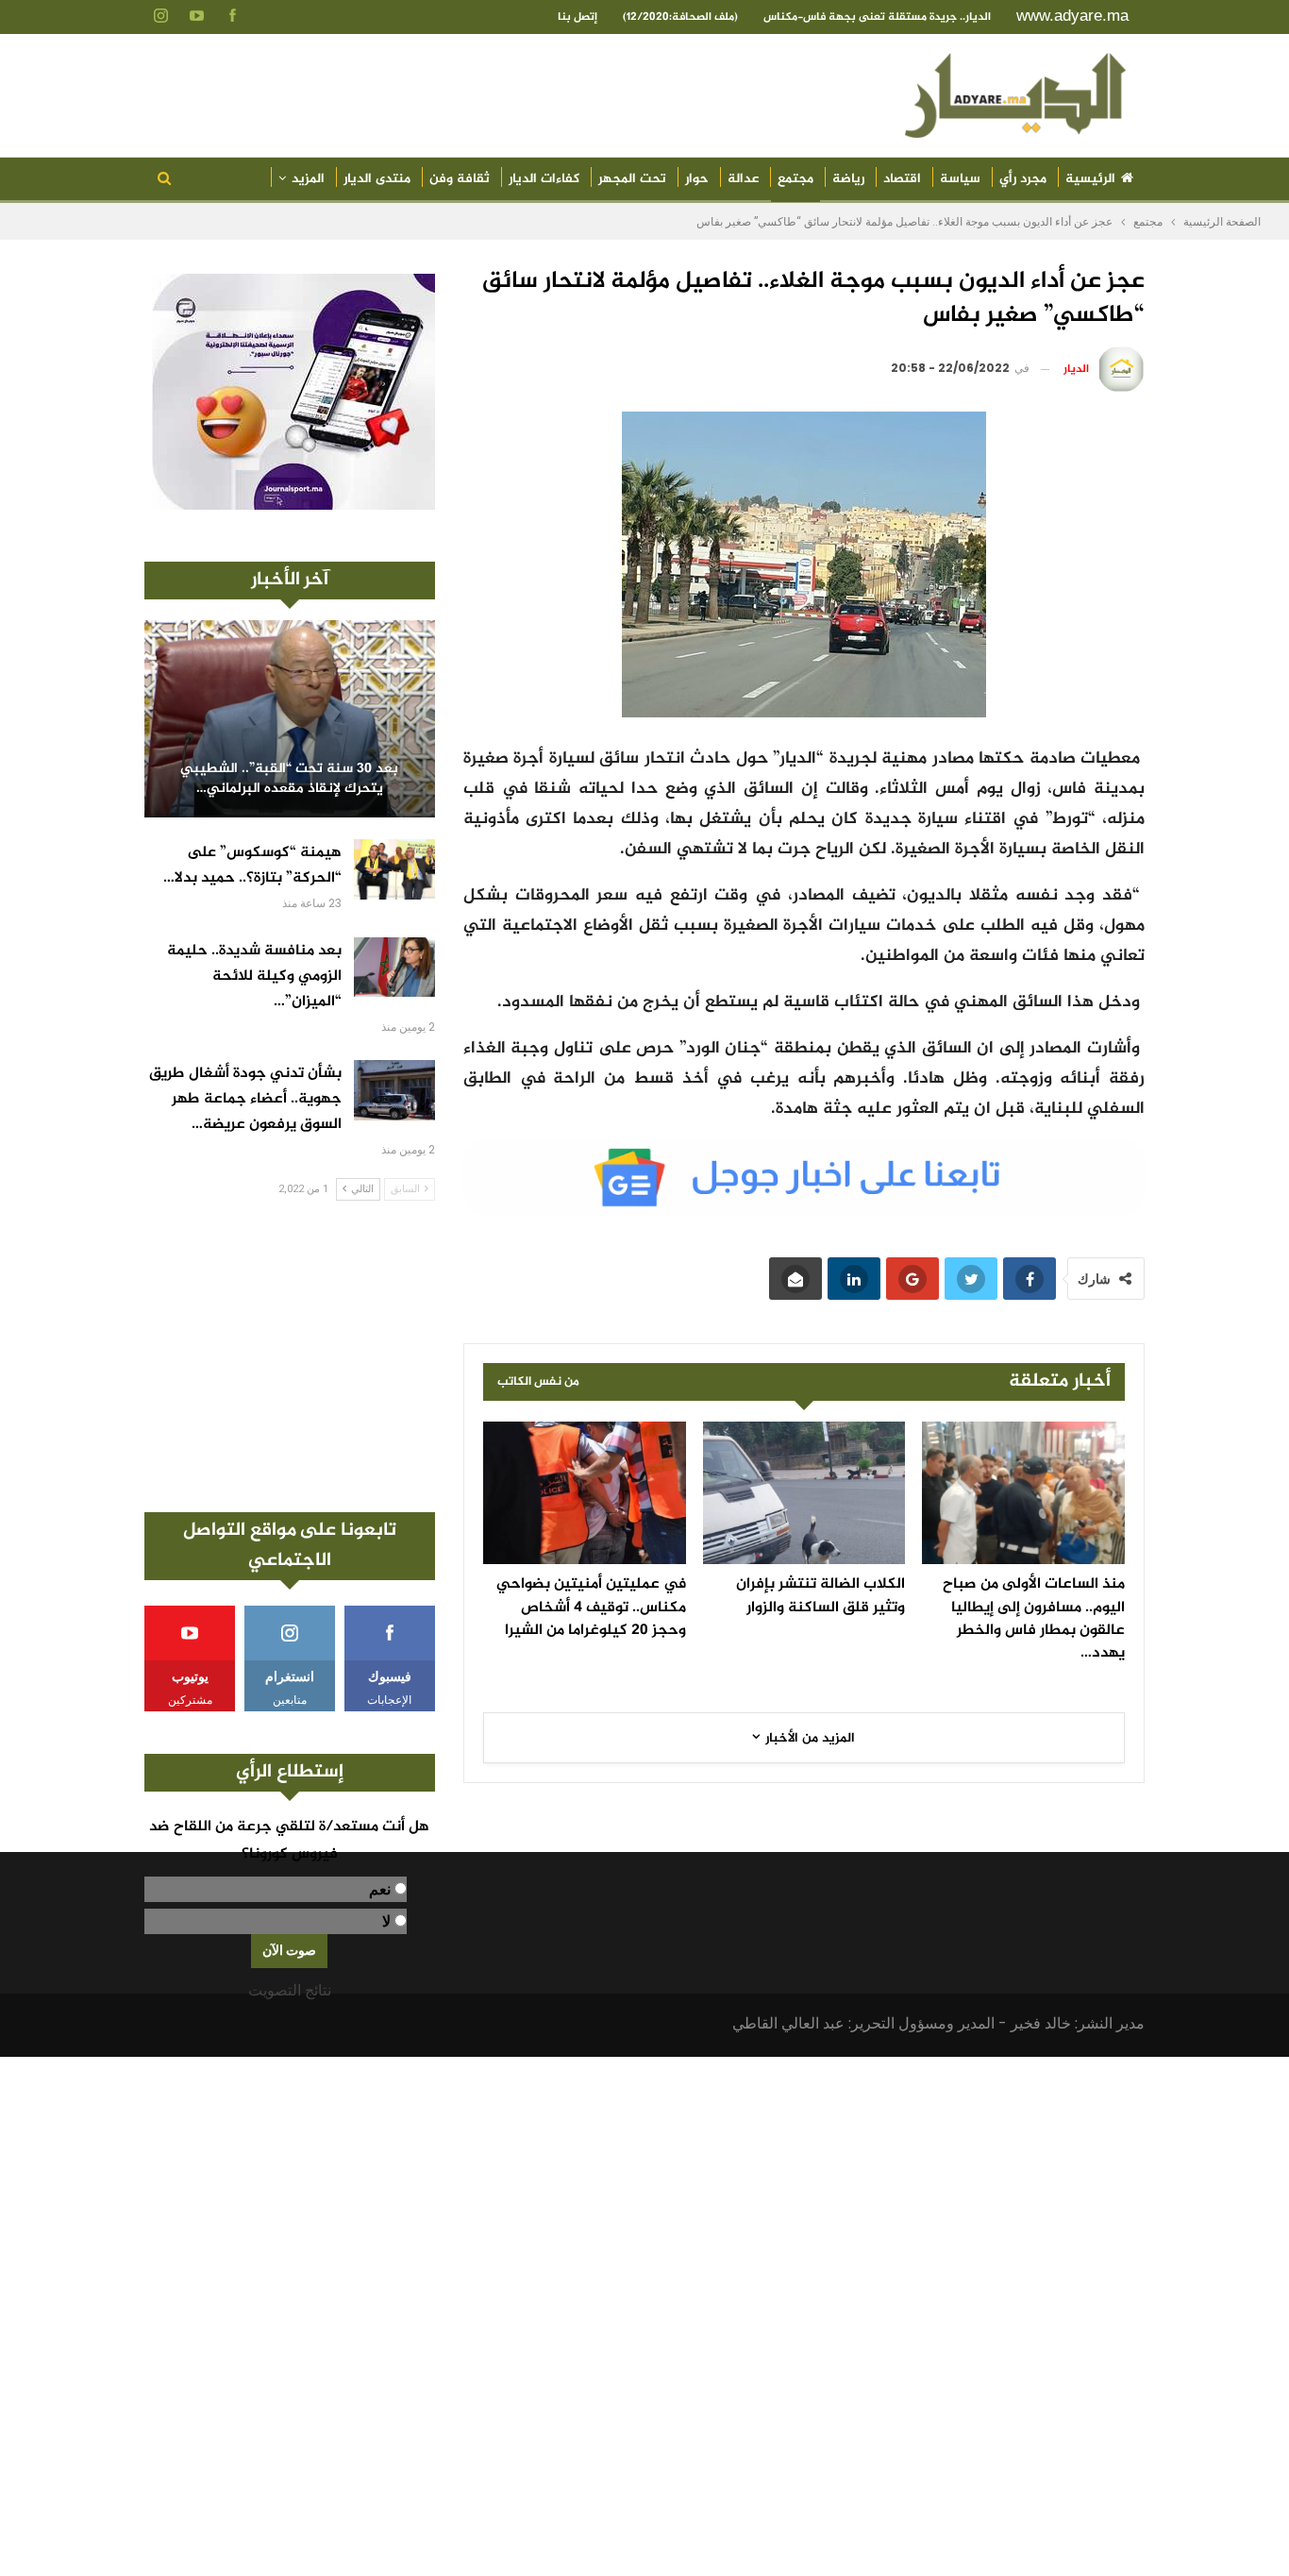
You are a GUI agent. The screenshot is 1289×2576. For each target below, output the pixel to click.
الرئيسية (1090, 179)
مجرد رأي (1023, 179)
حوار (697, 179)
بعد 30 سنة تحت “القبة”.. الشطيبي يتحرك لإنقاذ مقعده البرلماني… (289, 779)
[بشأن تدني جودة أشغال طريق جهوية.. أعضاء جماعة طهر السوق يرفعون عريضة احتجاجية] (394, 1090)
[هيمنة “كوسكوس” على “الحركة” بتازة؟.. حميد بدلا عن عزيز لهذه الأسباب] (394, 869)
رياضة (848, 179)
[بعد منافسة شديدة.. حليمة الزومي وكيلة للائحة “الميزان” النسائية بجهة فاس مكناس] (394, 968)
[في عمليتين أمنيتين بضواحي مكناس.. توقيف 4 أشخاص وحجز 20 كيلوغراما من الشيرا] (585, 1492)
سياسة (960, 179)
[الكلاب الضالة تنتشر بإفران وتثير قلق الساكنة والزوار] (804, 1492)
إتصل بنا (578, 17)
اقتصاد (902, 179)
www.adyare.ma (1072, 16)
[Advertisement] (290, 1356)
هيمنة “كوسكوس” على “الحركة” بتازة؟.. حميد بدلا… (252, 866)
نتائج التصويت (290, 1990)
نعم (380, 1889)
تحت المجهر (632, 179)
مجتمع (795, 179)
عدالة (743, 179)
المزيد (308, 179)
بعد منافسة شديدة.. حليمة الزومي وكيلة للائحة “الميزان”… (254, 977)
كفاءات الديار (544, 179)
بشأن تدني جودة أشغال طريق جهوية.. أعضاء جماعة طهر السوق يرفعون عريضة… (245, 1099)
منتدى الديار (377, 179)
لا (386, 1921)
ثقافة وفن (460, 179)
